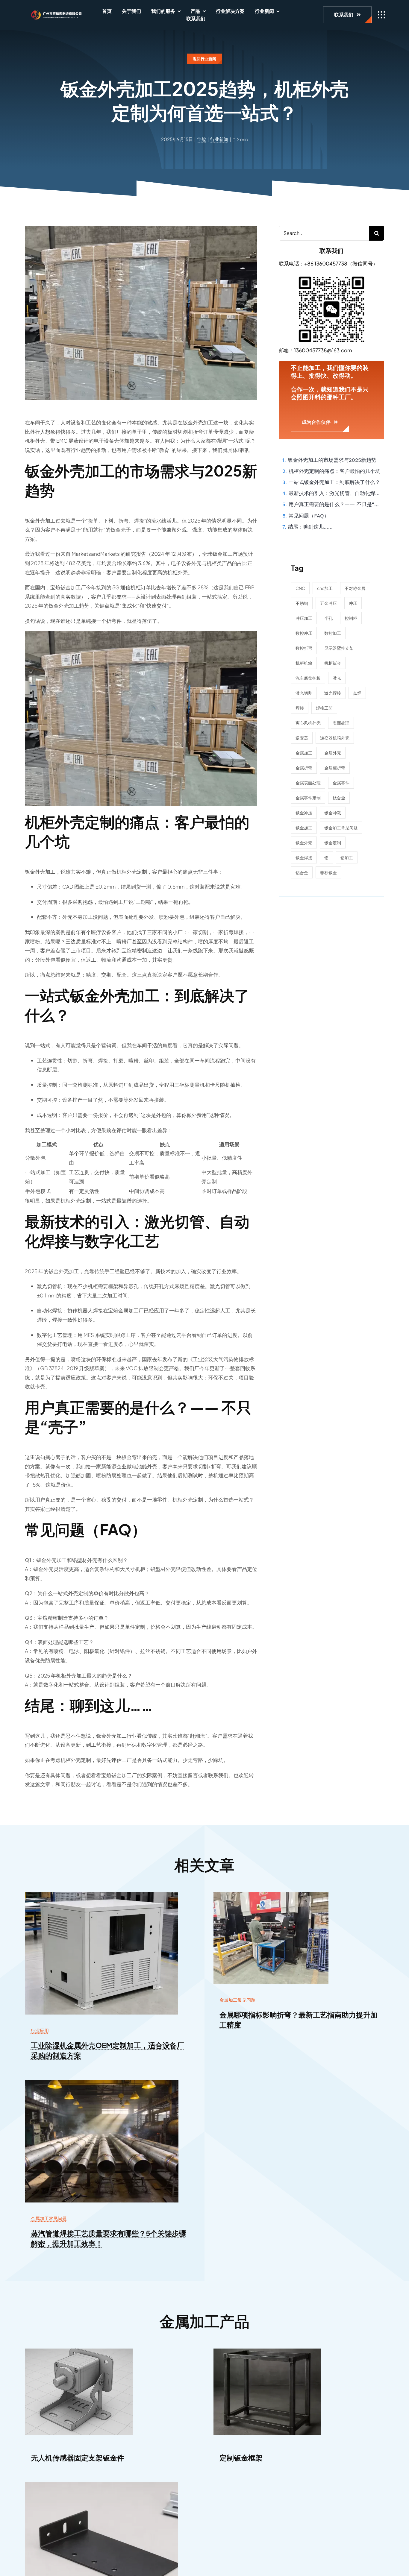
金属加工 (304, 753)
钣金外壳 (304, 843)
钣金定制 (333, 843)
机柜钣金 (333, 663)
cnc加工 (325, 588)
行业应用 (40, 2030)
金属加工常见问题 (237, 2000)
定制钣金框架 (241, 2457)
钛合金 (339, 798)
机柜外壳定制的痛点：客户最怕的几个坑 (334, 471)
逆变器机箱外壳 (335, 738)
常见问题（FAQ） (309, 516)
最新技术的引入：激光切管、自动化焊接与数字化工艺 (336, 493)
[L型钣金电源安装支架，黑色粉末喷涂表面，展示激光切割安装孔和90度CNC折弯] (102, 2485)
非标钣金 (328, 872)
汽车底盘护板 (308, 678)
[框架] (267, 2351)
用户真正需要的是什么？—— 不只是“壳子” (336, 504)
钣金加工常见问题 (341, 828)
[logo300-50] (54, 12)
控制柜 (351, 618)
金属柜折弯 (335, 768)
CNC (300, 588)
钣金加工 (304, 828)
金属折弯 (304, 768)
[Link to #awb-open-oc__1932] (381, 15)
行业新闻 (219, 139)
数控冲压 (304, 633)
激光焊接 (333, 693)
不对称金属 (355, 588)
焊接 (300, 708)
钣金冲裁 (333, 813)
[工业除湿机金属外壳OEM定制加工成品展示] (102, 1895)
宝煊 (202, 139)
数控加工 (333, 633)
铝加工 (347, 857)
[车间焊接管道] (102, 2082)
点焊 (357, 693)
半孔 (328, 618)
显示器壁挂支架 (339, 648)
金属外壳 (333, 753)
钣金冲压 (304, 813)
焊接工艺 (324, 708)
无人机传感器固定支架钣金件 (78, 2457)
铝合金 (302, 872)
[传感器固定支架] (79, 2351)
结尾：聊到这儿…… (310, 527)
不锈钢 (302, 603)
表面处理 (341, 723)
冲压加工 (304, 618)
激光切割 (304, 693)
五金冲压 (328, 603)
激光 (337, 678)
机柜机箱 (304, 663)
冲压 (353, 603)
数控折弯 (304, 648)
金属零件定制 (308, 798)
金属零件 (341, 783)
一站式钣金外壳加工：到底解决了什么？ (334, 482)
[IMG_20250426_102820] (271, 1895)
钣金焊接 (304, 857)
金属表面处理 (308, 783)
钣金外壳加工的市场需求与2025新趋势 (332, 460)
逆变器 (302, 738)
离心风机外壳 (308, 723)
